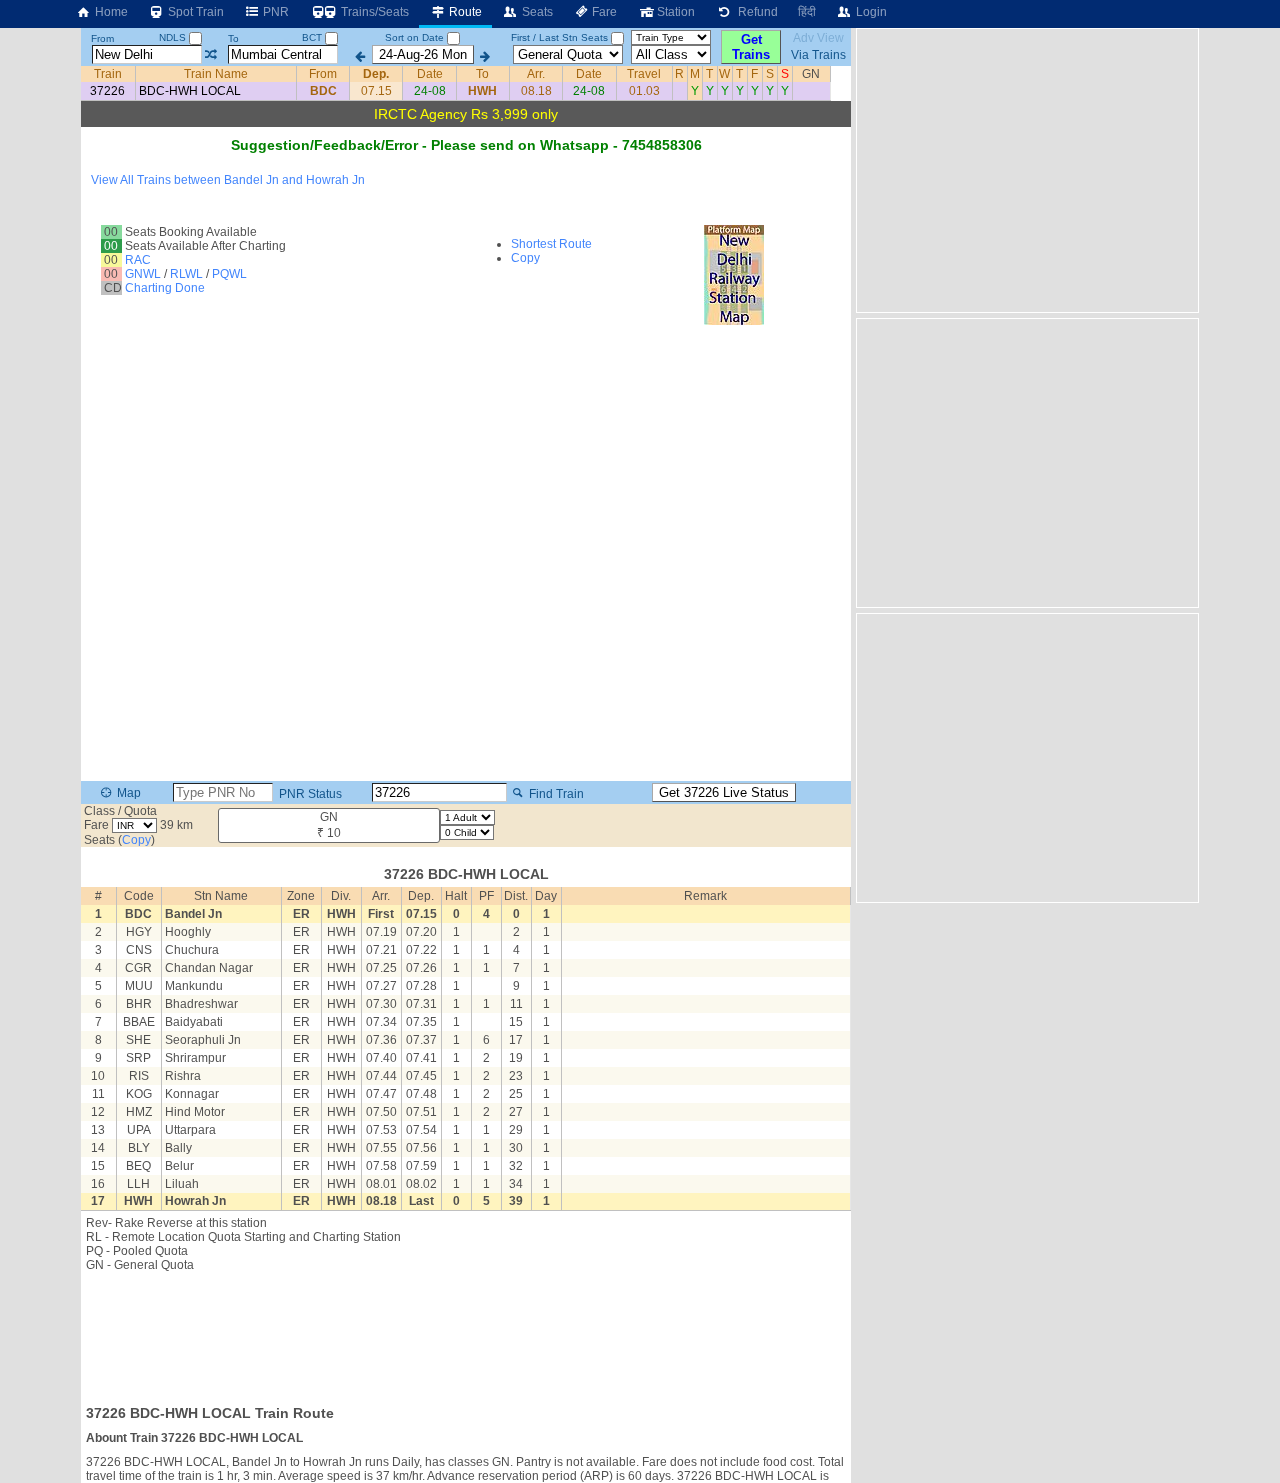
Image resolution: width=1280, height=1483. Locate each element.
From (102, 38)
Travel (644, 74)
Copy (525, 258)
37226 (107, 91)
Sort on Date (414, 37)
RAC (138, 260)
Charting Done (165, 288)
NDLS (174, 37)
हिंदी (807, 12)
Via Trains (818, 55)
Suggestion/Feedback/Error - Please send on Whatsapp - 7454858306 (466, 145)
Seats (536, 12)
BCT (313, 37)
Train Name (216, 74)
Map (127, 793)
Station (674, 12)
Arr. (536, 74)
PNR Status (309, 793)
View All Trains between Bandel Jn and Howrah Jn (228, 180)
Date (430, 74)
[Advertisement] (466, 1332)
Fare (603, 12)
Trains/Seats (373, 12)
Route (464, 12)
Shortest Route (551, 244)
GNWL (143, 274)
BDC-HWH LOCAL (190, 91)
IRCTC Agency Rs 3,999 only (466, 114)
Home (110, 12)
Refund (755, 12)
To (233, 38)
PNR (274, 12)
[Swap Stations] (210, 55)
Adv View (818, 38)
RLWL (186, 274)
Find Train (555, 793)
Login (870, 12)
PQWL (229, 274)
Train (108, 74)
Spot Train (194, 12)
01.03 (644, 91)
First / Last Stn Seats (559, 37)
